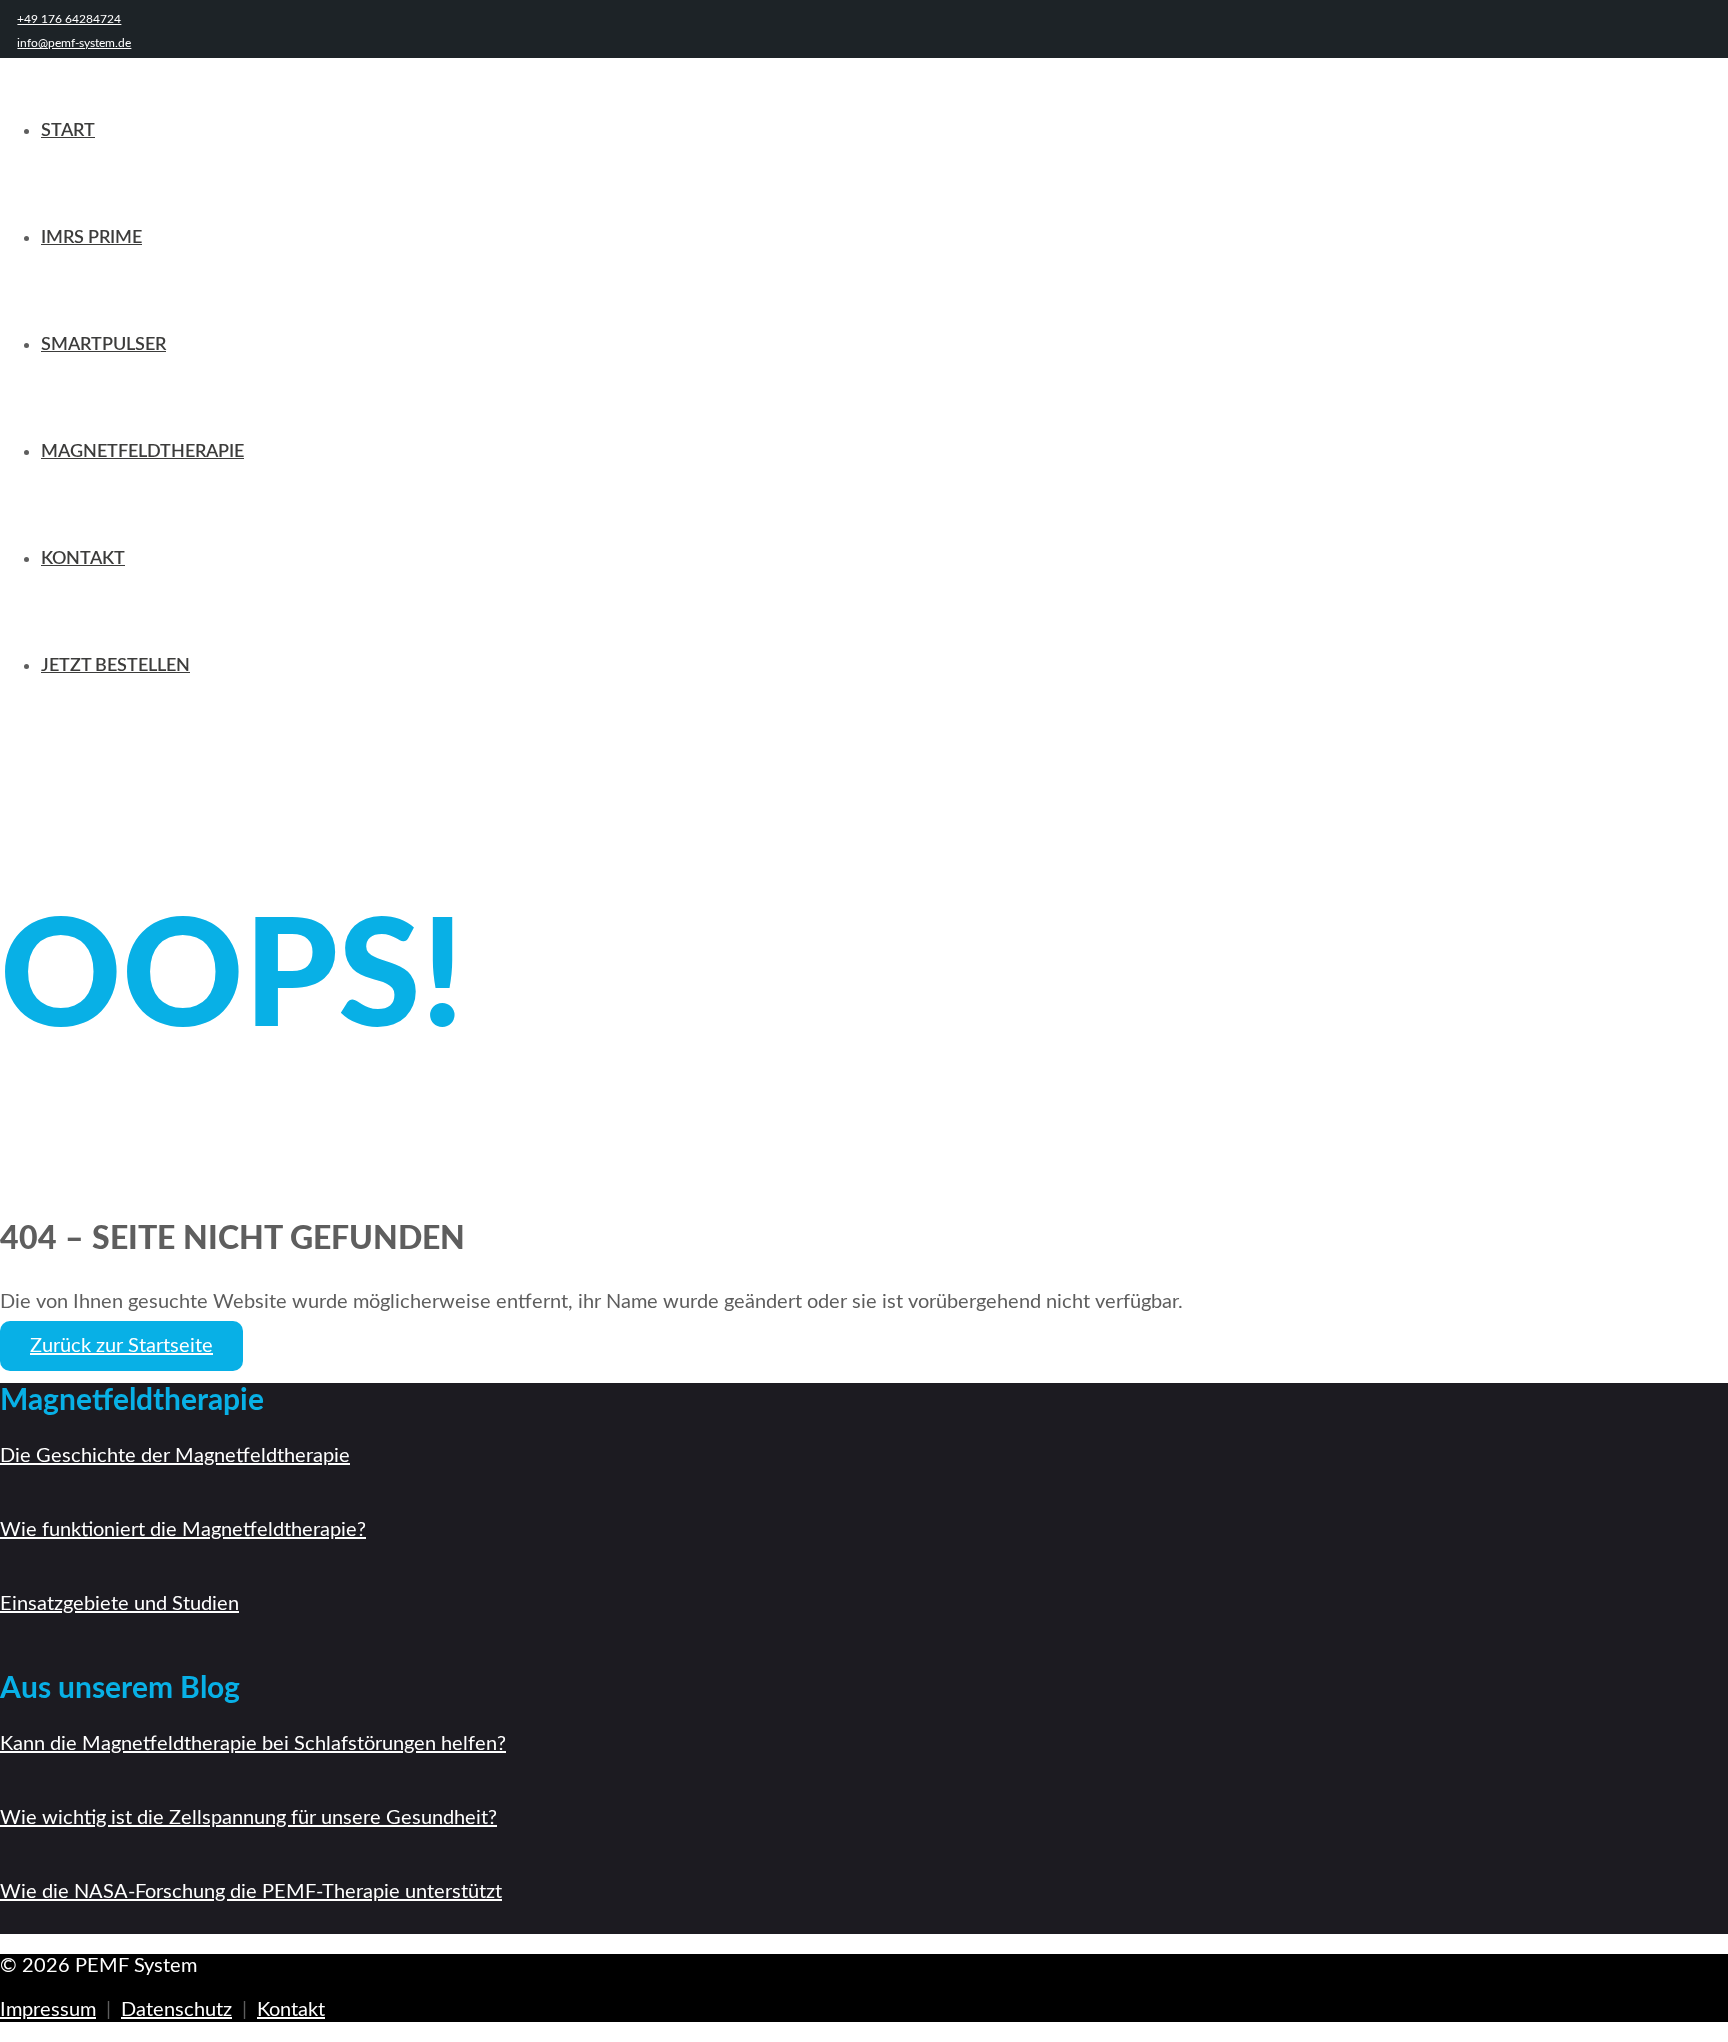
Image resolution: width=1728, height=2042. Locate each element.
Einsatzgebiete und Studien (119, 1604)
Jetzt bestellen (115, 666)
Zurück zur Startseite (121, 1346)
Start (68, 131)
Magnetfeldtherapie (142, 452)
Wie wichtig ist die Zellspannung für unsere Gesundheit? (248, 1818)
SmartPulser (103, 345)
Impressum (48, 2010)
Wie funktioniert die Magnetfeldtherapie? (183, 1530)
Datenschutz (176, 2010)
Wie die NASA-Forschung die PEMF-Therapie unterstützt (251, 1892)
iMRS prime (91, 238)
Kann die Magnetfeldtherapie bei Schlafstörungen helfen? (253, 1744)
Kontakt (83, 559)
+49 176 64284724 (69, 19)
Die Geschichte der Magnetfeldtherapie (175, 1456)
